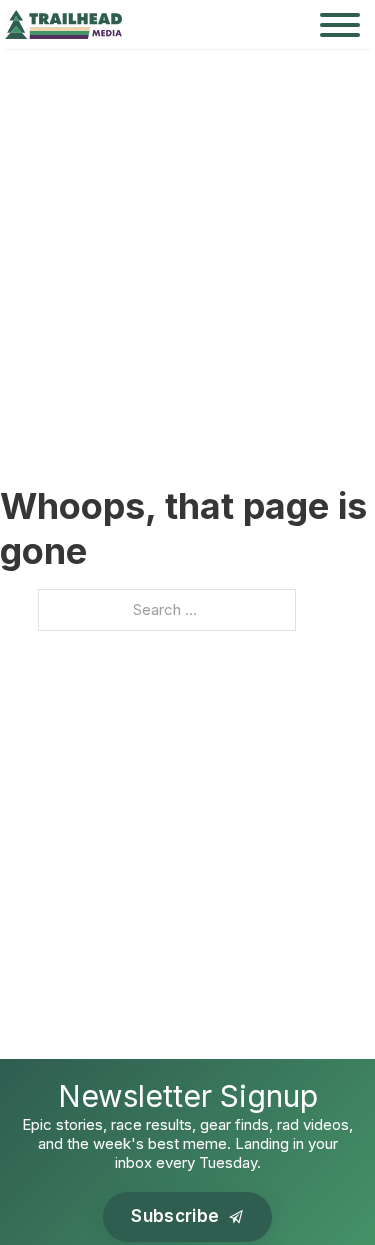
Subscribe (175, 1216)
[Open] (340, 25)
